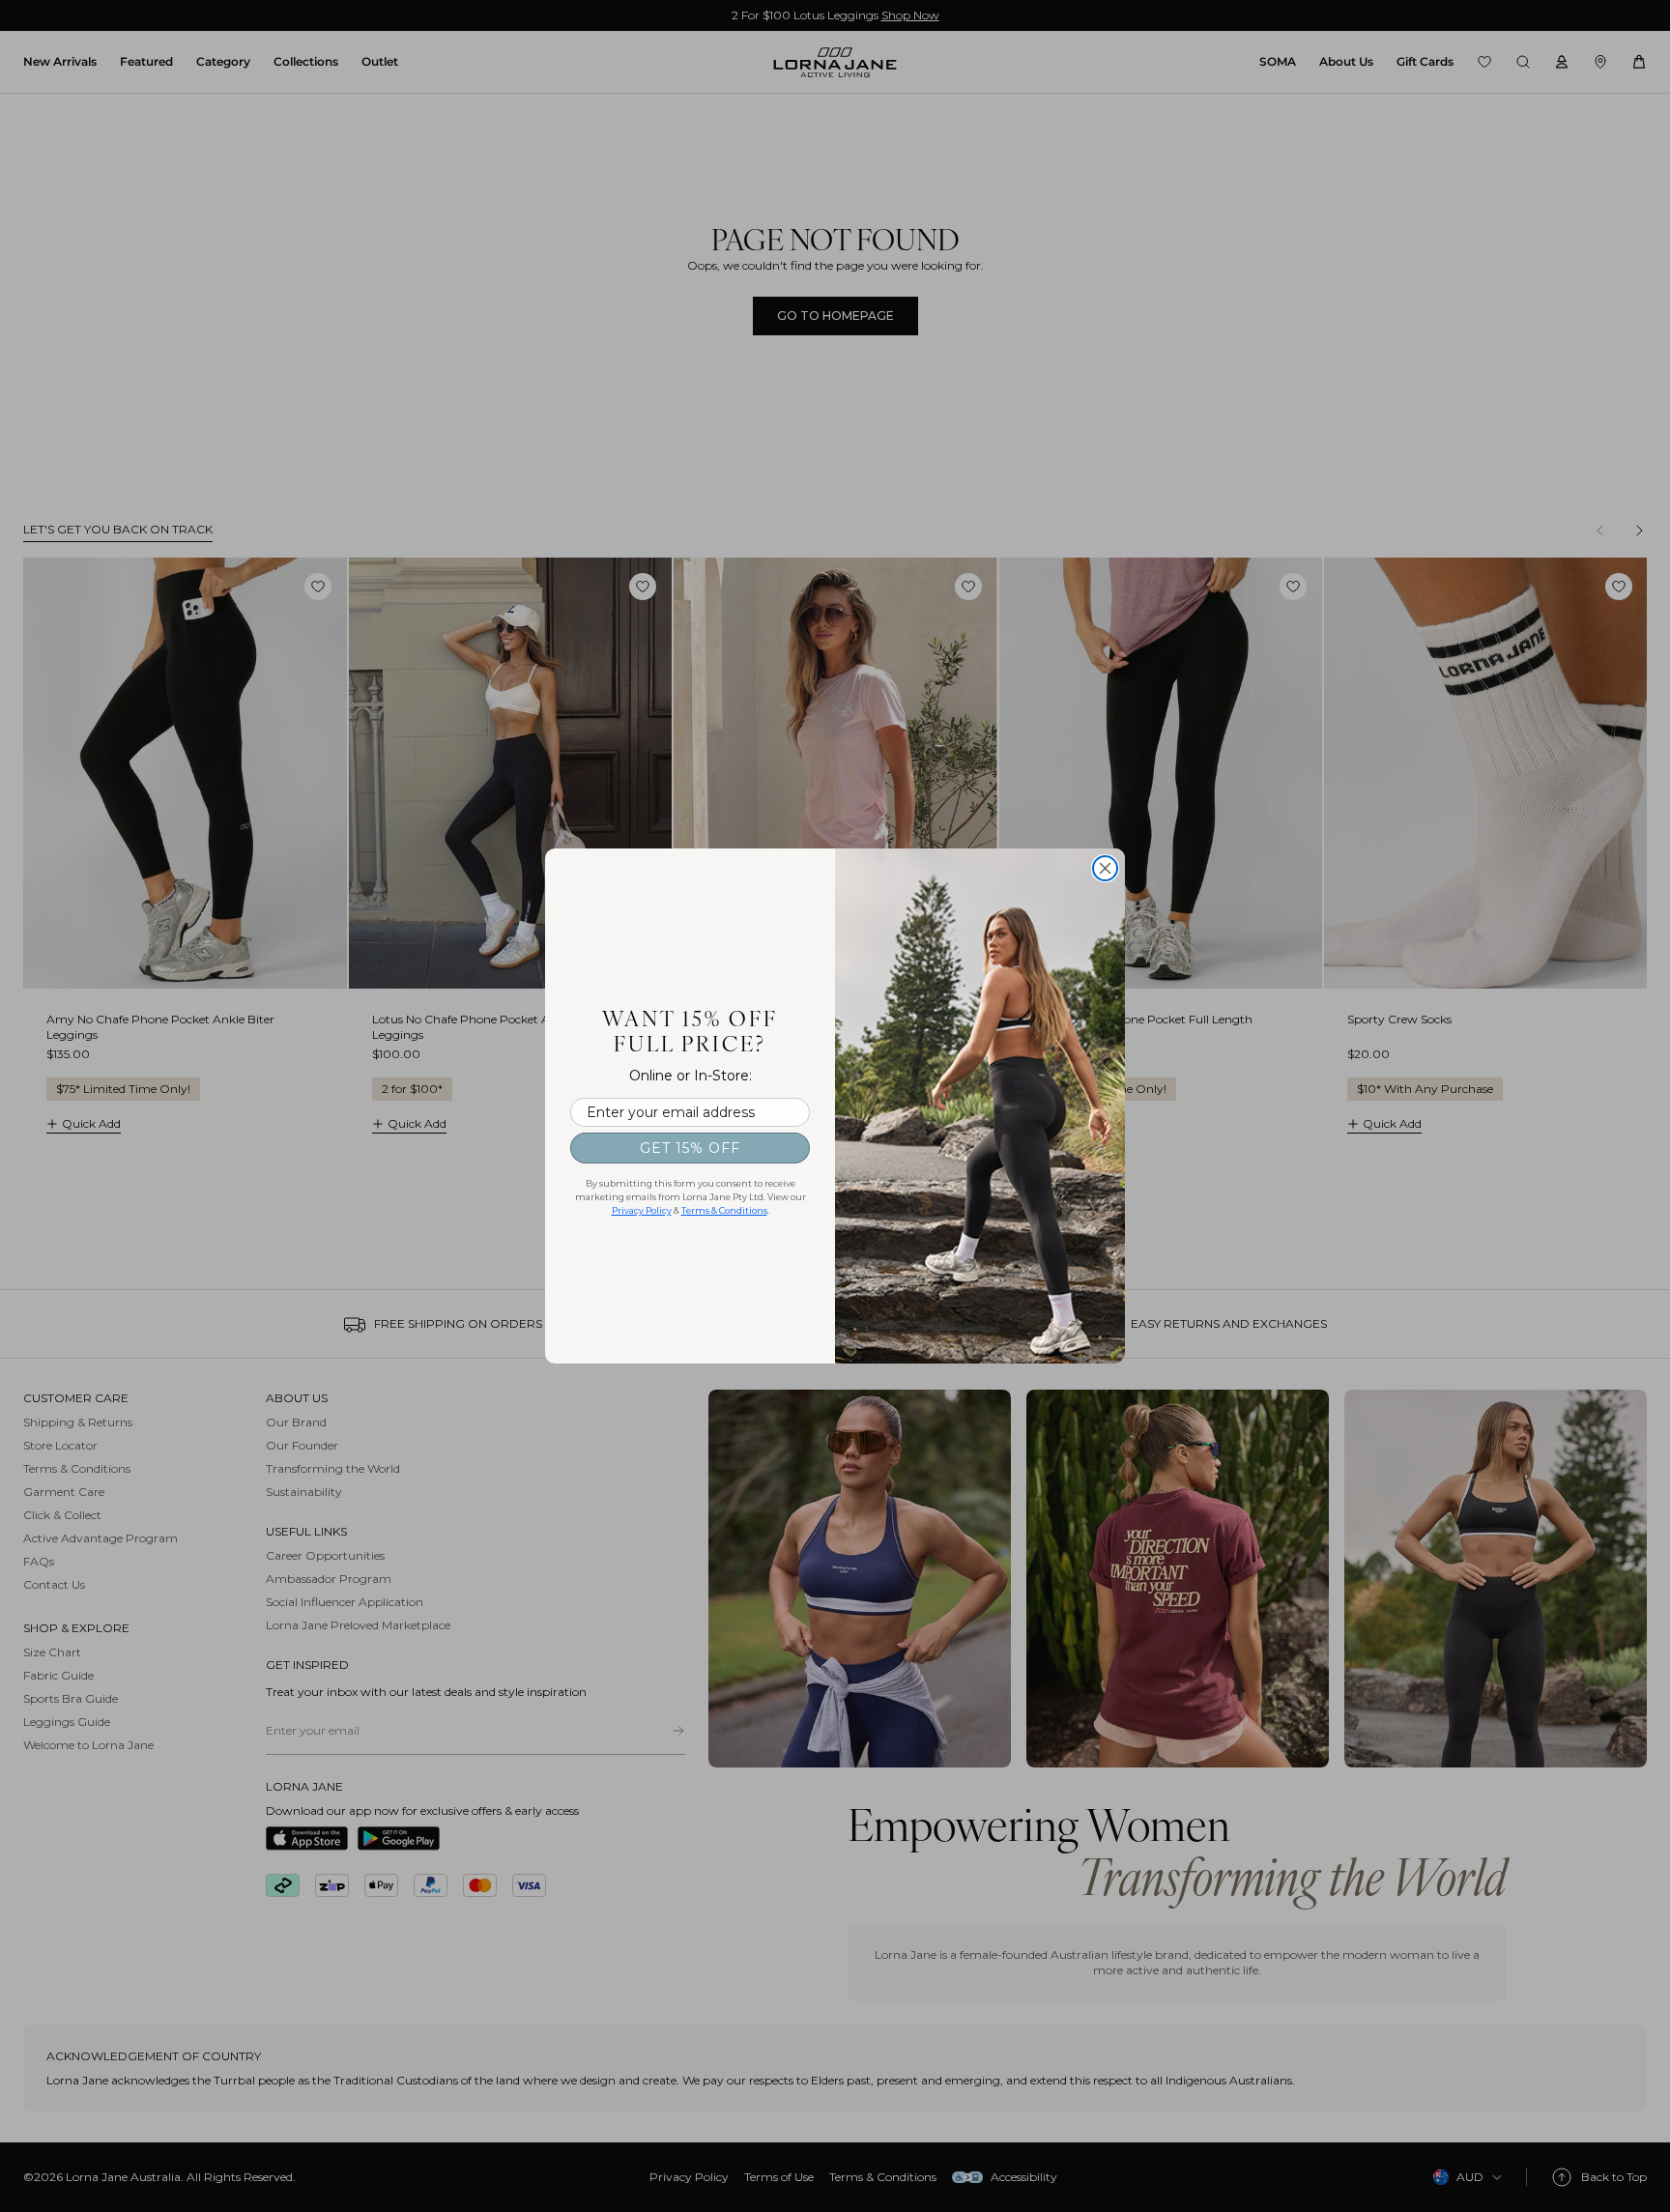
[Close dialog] (1105, 868)
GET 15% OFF (690, 1148)
